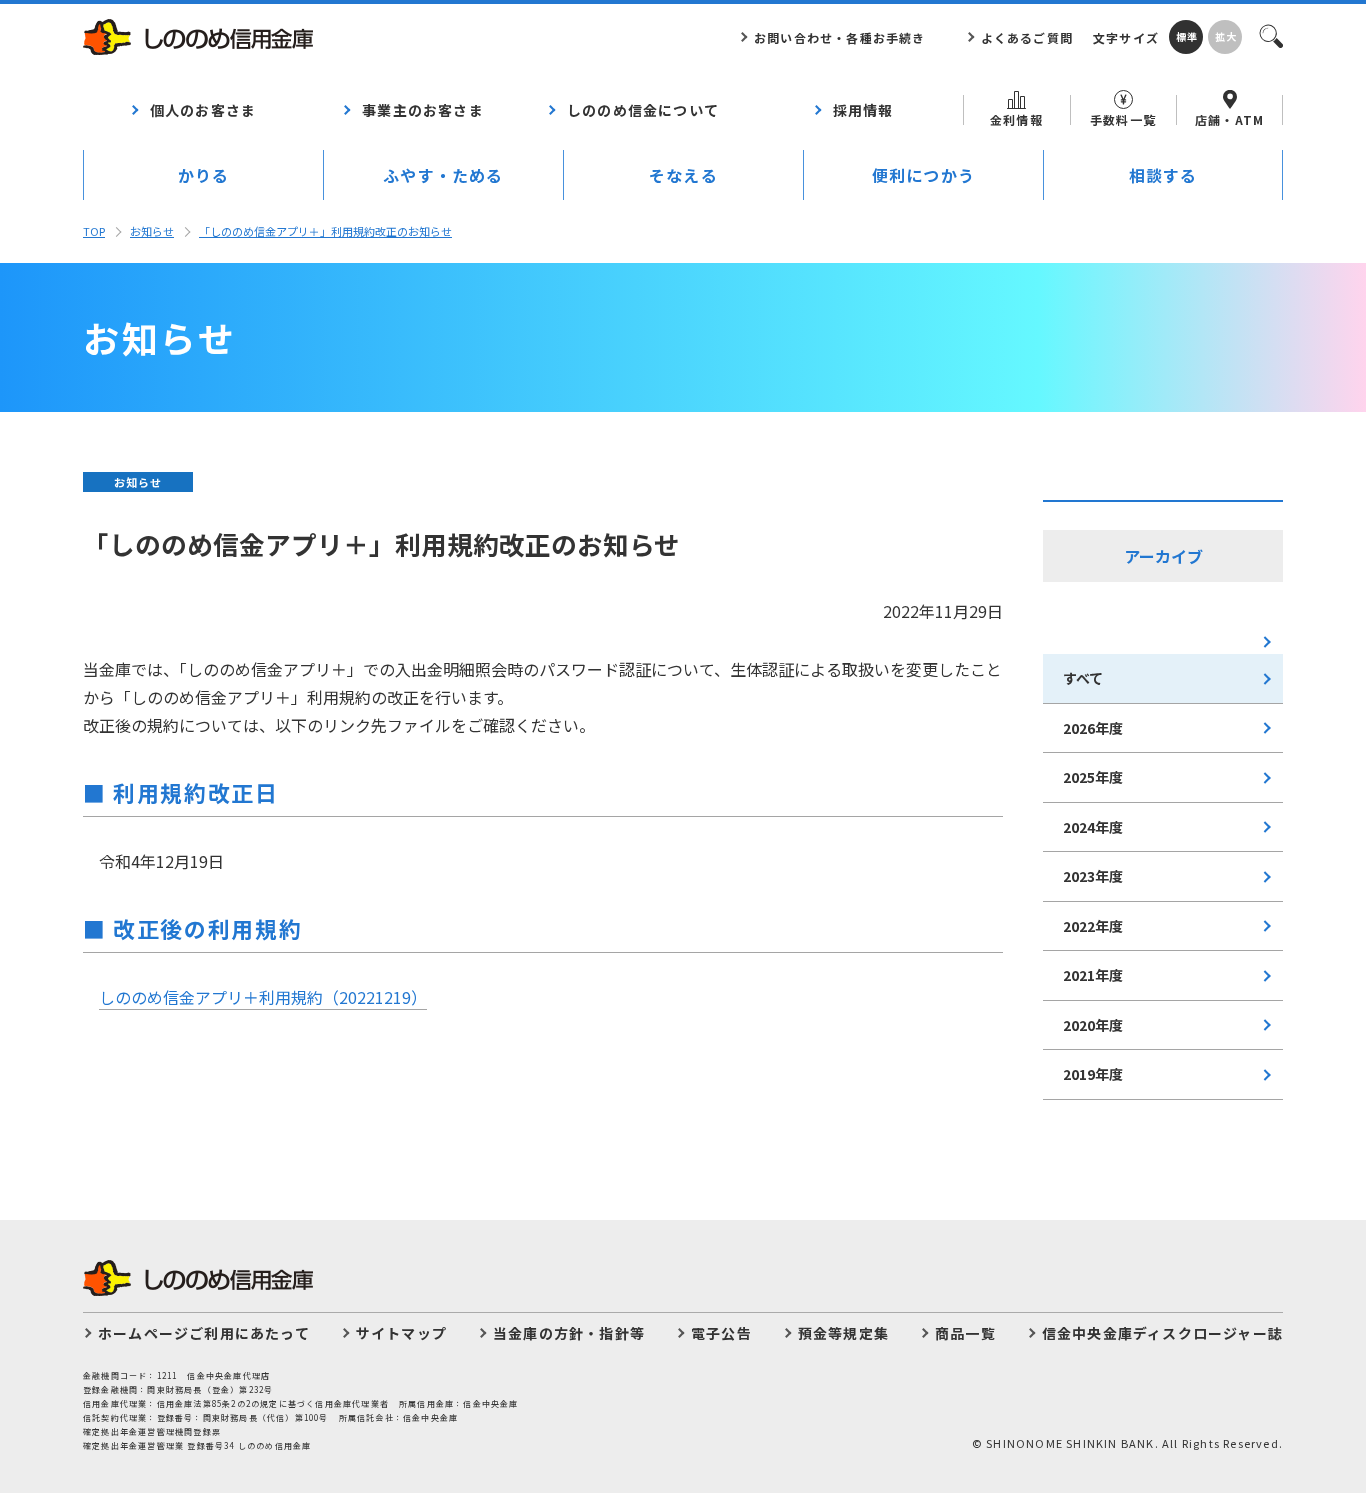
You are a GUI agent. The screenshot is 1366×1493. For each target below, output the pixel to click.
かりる (204, 175)
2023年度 (1093, 876)
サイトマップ (401, 1333)
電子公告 (721, 1333)
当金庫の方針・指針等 (569, 1333)
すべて (1083, 678)
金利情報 (1016, 119)
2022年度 (1093, 926)
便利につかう (923, 175)
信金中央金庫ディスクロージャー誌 (1162, 1333)
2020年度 (1093, 1025)
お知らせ (152, 231)
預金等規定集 (843, 1333)
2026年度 (1093, 728)
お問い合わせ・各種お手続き (840, 37)
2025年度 (1093, 777)
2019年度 (1093, 1074)
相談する (1163, 175)
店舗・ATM (1229, 119)
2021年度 (1093, 975)
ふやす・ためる (443, 175)
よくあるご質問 (1027, 37)
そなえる (683, 175)
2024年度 (1093, 827)
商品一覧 (965, 1333)
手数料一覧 (1123, 119)
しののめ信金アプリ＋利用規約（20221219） (263, 997)
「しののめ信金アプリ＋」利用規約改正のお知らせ (325, 231)
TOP (94, 231)
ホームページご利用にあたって (204, 1333)
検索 (1270, 35)
